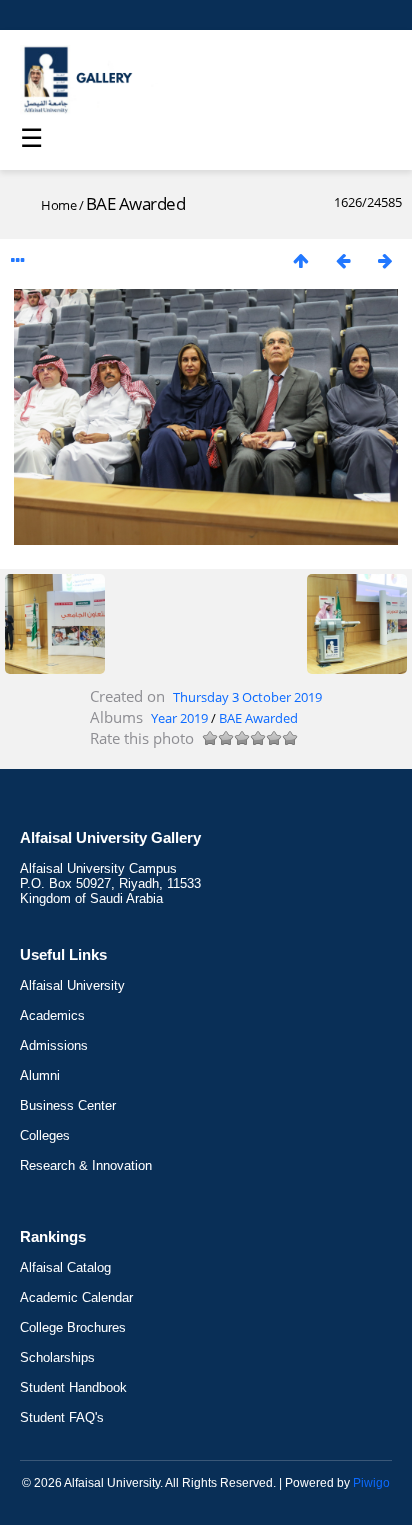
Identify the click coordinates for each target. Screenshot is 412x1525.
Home (58, 205)
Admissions (54, 1045)
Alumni (40, 1075)
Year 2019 (179, 718)
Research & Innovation (86, 1165)
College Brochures (73, 1327)
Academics (52, 1015)
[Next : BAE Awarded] (385, 260)
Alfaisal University (72, 985)
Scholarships (57, 1357)
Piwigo (371, 1483)
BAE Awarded (258, 718)
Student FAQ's (62, 1417)
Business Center (68, 1105)
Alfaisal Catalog (65, 1267)
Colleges (45, 1135)
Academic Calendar (76, 1297)
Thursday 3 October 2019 (247, 697)
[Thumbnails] (301, 260)
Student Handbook (73, 1387)
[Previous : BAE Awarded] (343, 260)
